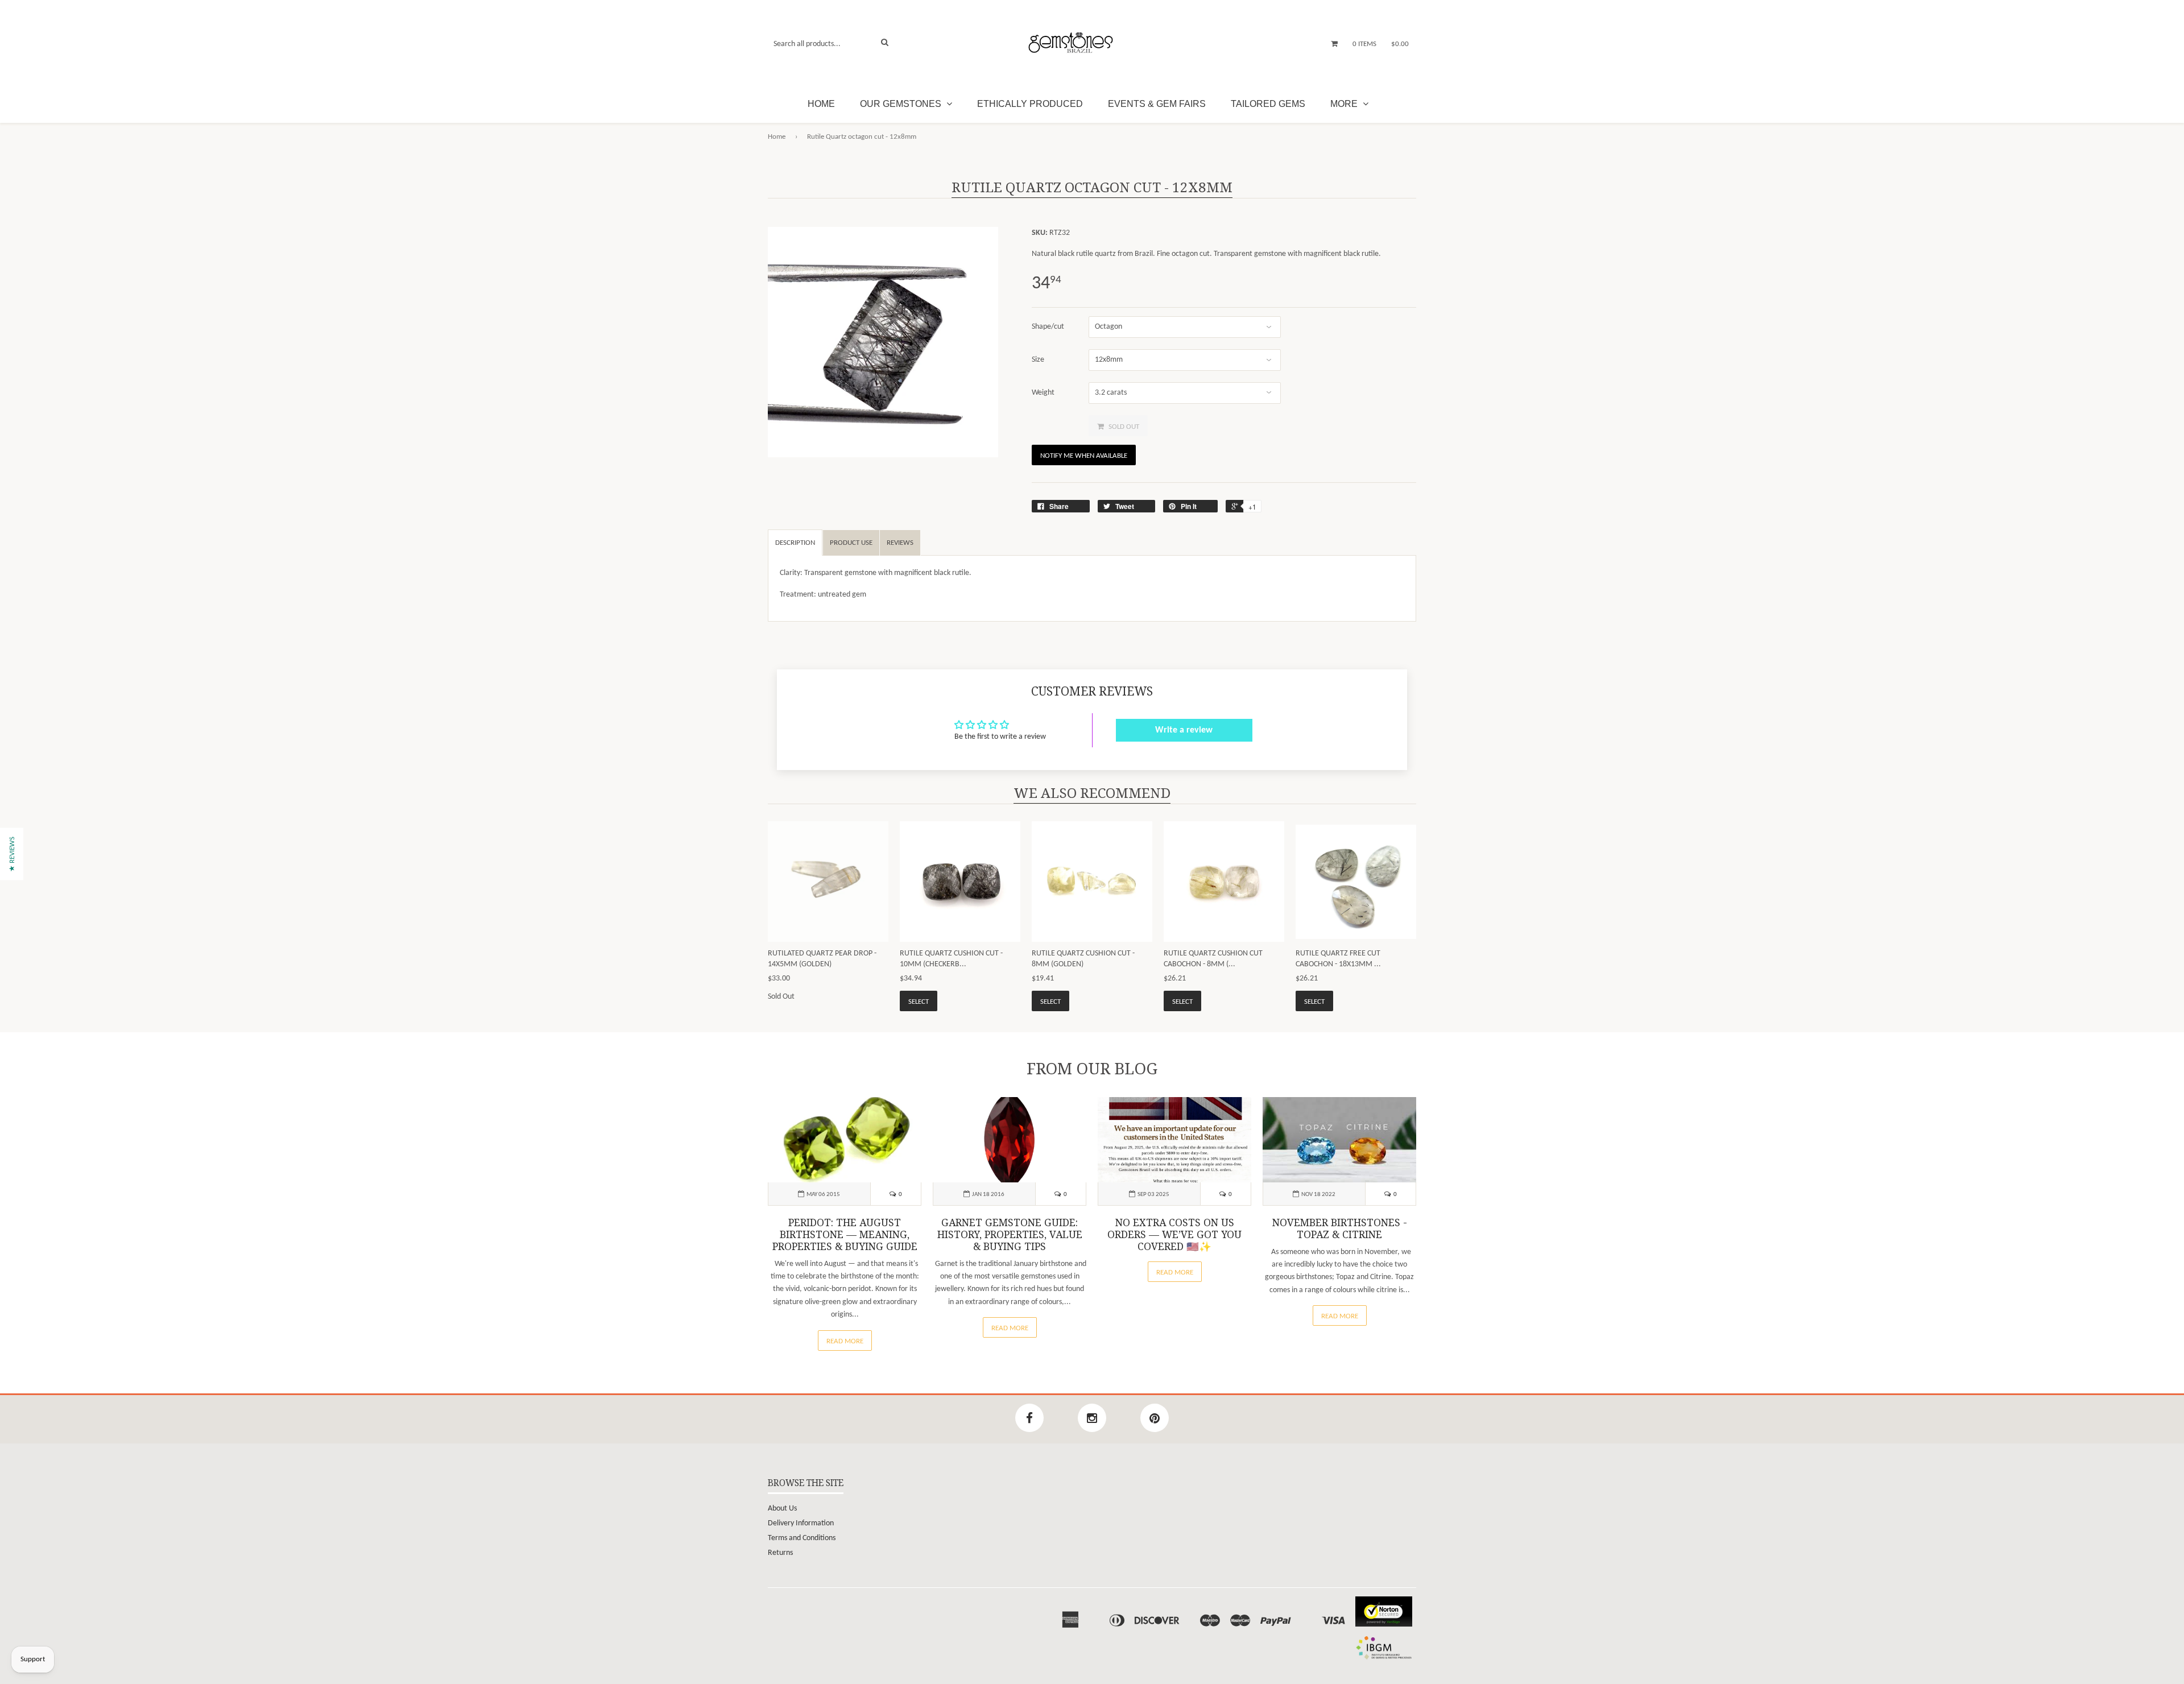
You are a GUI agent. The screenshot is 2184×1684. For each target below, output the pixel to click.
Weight (1043, 393)
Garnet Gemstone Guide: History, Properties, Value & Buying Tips (1010, 1235)
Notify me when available (1084, 456)
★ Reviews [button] (12, 854)
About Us (782, 1509)
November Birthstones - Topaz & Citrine (1340, 1229)
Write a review (1184, 730)
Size (1038, 360)
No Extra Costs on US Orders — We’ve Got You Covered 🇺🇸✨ (1174, 1235)
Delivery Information (801, 1523)
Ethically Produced (1030, 104)
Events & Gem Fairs (1157, 104)
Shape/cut (1048, 327)
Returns (780, 1553)
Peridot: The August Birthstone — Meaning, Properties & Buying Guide (845, 1235)
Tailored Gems (1268, 104)
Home (821, 104)
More (1345, 104)
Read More (845, 1341)
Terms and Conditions (802, 1538)
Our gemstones (902, 104)
